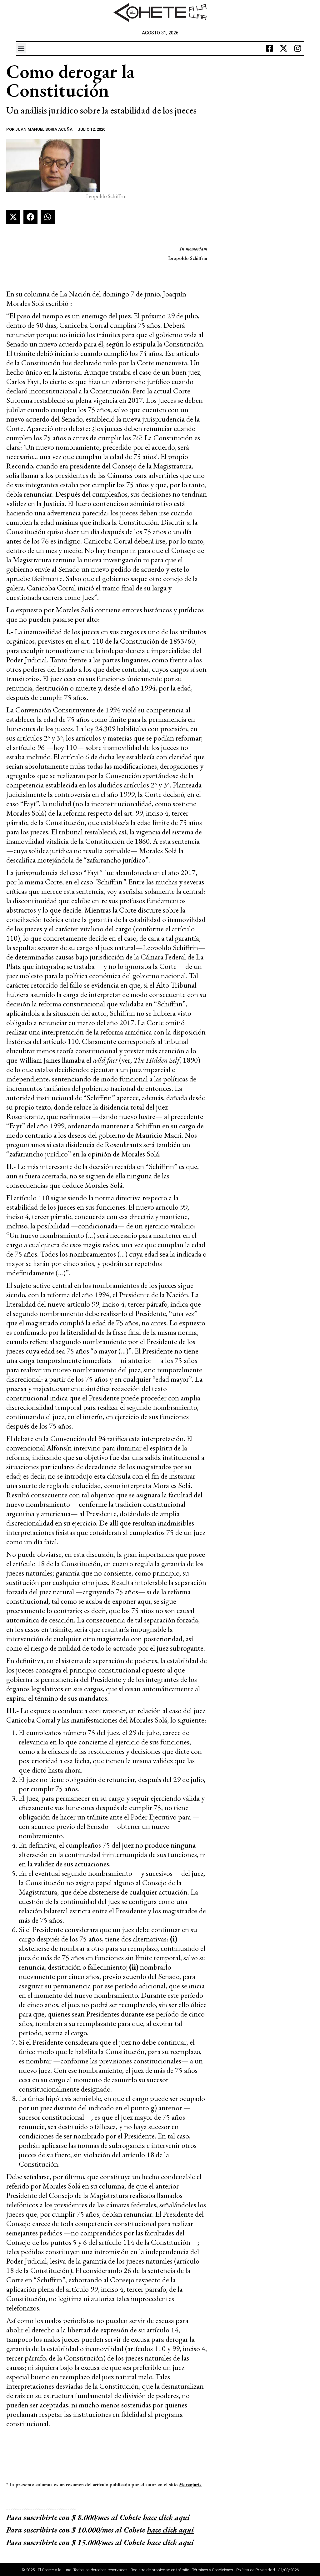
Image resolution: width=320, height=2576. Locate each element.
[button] (21, 48)
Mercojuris (190, 2485)
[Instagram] (298, 48)
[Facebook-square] (270, 48)
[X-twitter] (284, 48)
